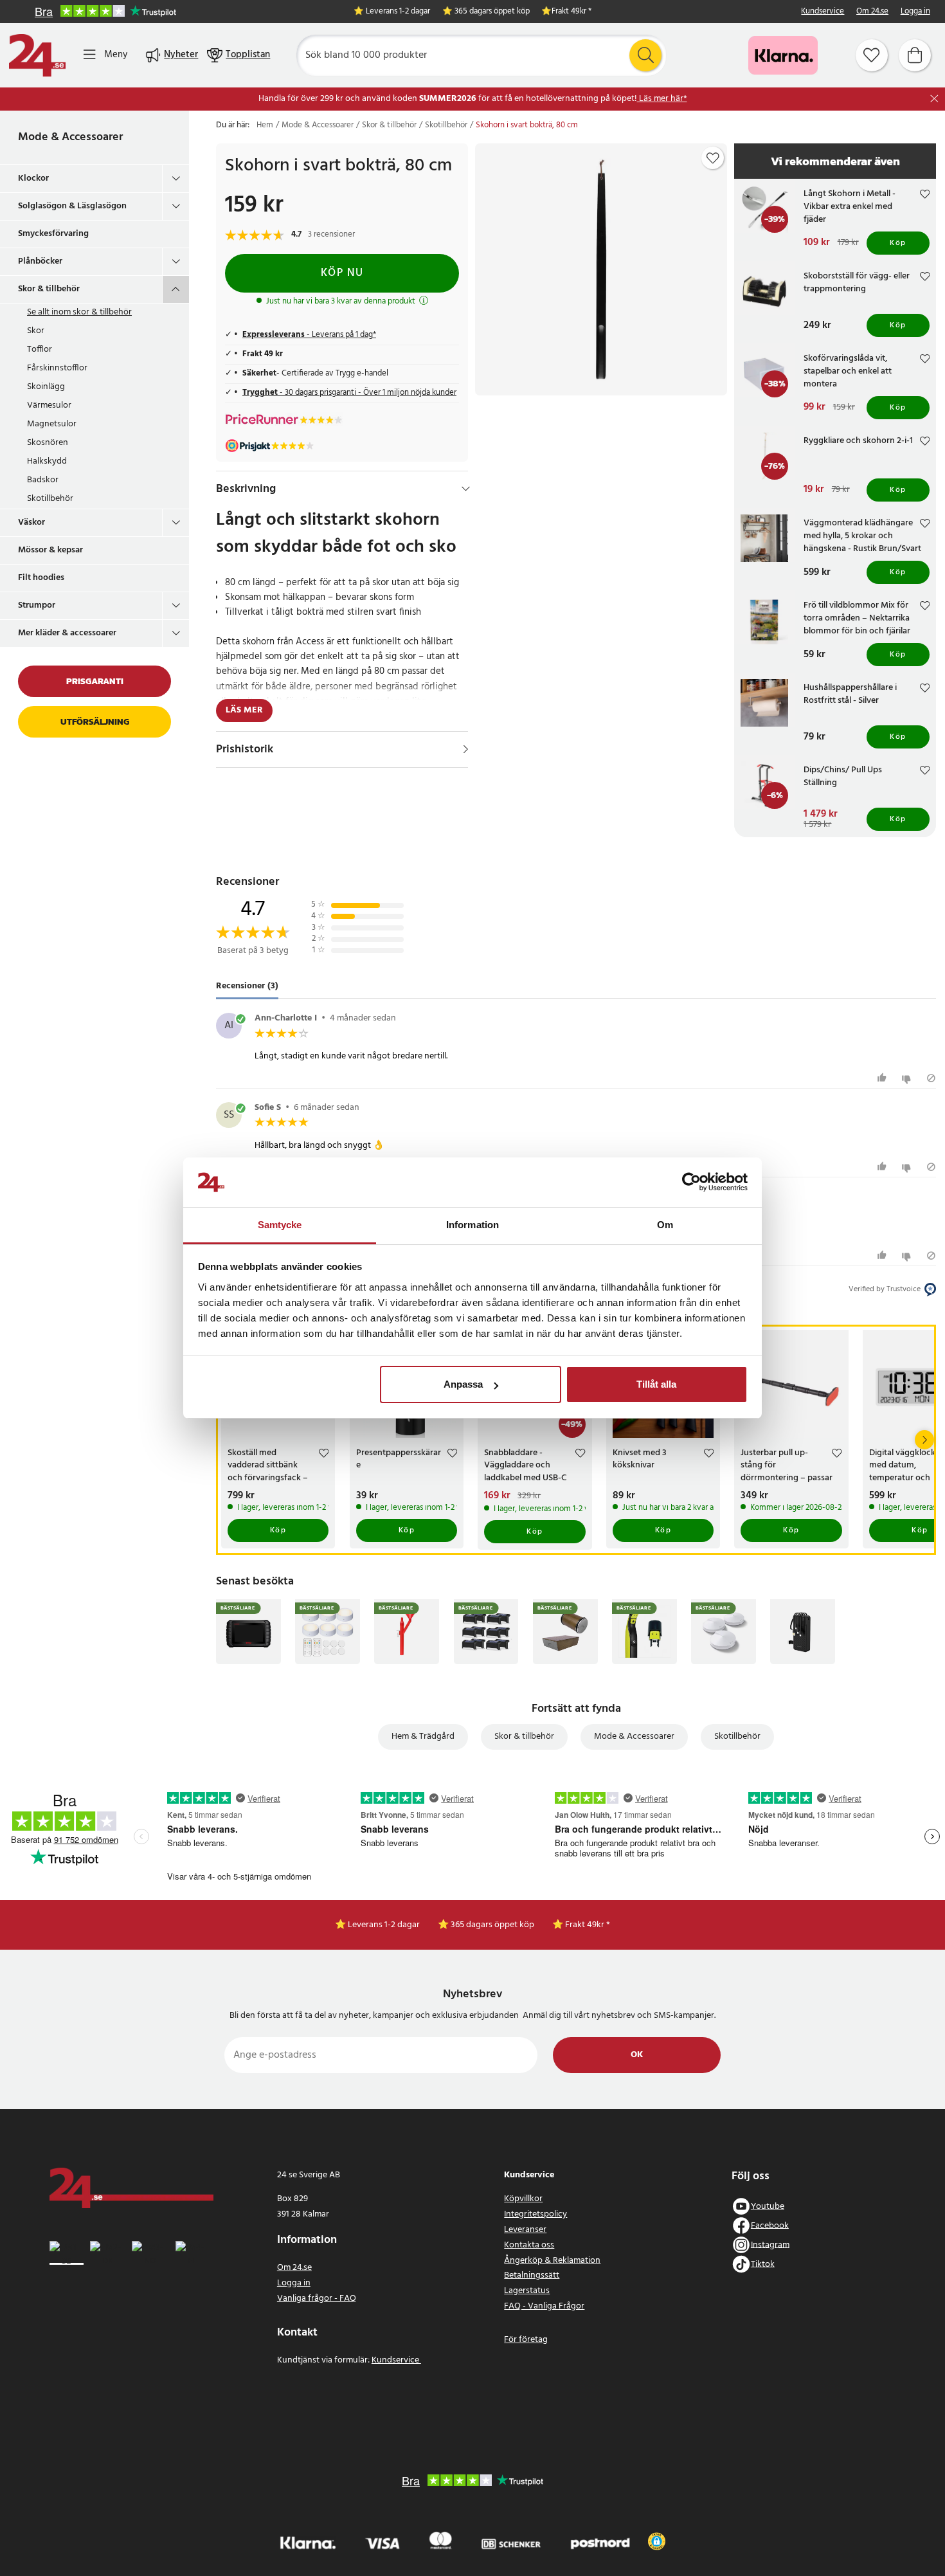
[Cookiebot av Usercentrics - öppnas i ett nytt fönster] (691, 1183)
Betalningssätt (532, 2275)
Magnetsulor (52, 424)
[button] (657, 2541)
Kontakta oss (529, 2245)
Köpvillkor (523, 2199)
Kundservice (823, 12)
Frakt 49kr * (571, 12)
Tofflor (40, 349)
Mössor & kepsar (50, 550)
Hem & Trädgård (423, 1737)
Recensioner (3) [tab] (247, 986)
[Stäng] (934, 99)
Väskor (32, 522)
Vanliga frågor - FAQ (317, 2299)
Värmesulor (49, 405)
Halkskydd (47, 461)
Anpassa (463, 1384)
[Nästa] (924, 1440)
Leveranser (525, 2230)
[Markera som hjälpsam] (884, 1078)
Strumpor (37, 605)
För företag (526, 2340)
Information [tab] (473, 1225)
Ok (637, 2055)
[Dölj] (466, 489)
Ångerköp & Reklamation (552, 2261)
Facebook (770, 2225)
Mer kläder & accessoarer (67, 633)
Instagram (770, 2245)
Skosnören (48, 443)
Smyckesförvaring (53, 234)
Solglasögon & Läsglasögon (72, 206)
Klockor (33, 178)
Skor (36, 331)
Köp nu (342, 273)
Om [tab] (665, 1225)
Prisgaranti (95, 681)
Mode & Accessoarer (70, 137)
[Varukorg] (915, 55)
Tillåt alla (656, 1384)
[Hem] (37, 55)
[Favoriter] (872, 55)
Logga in (915, 12)
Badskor (43, 480)
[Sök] (645, 55)
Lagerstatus (527, 2291)
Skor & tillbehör (49, 289)
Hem (265, 125)
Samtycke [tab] (280, 1225)
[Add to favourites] (713, 158)
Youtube (768, 2206)
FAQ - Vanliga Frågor (544, 2306)
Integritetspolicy (535, 2214)
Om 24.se (872, 12)
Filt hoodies (41, 578)
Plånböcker (40, 261)
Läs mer (244, 710)
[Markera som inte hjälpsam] (908, 1078)
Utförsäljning (95, 722)
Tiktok (763, 2264)
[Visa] (466, 749)
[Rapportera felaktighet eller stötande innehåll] (931, 1078)
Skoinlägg (46, 387)
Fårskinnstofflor (57, 368)
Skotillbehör (50, 499)
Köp (898, 243)
